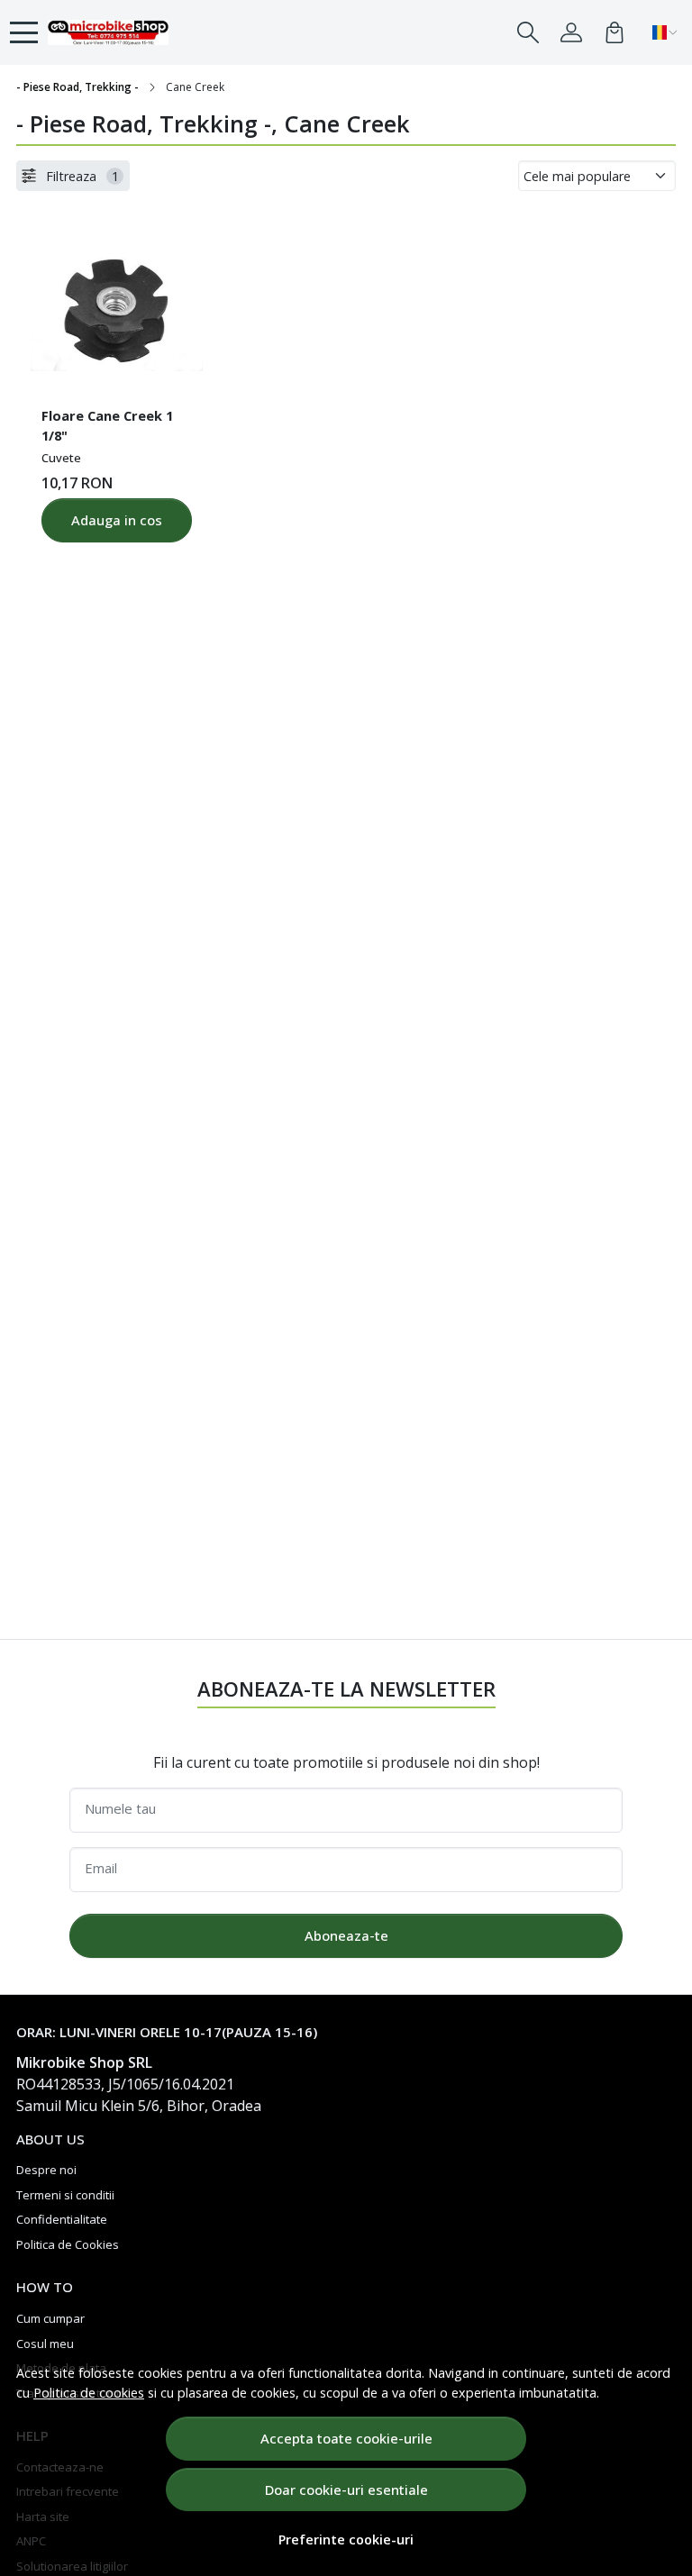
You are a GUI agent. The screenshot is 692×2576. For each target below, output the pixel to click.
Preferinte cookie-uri (346, 2540)
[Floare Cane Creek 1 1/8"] (117, 306)
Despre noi (46, 2170)
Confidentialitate (62, 2219)
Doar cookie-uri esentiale (346, 2490)
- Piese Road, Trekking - (77, 87)
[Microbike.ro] (108, 32)
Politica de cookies (89, 2393)
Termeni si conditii (65, 2195)
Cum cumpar (50, 2318)
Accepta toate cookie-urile (346, 2438)
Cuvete (61, 458)
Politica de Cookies (68, 2244)
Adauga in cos (117, 520)
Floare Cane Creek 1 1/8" (107, 425)
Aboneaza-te (346, 1935)
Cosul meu (45, 2344)
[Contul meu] (571, 32)
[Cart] (615, 32)
